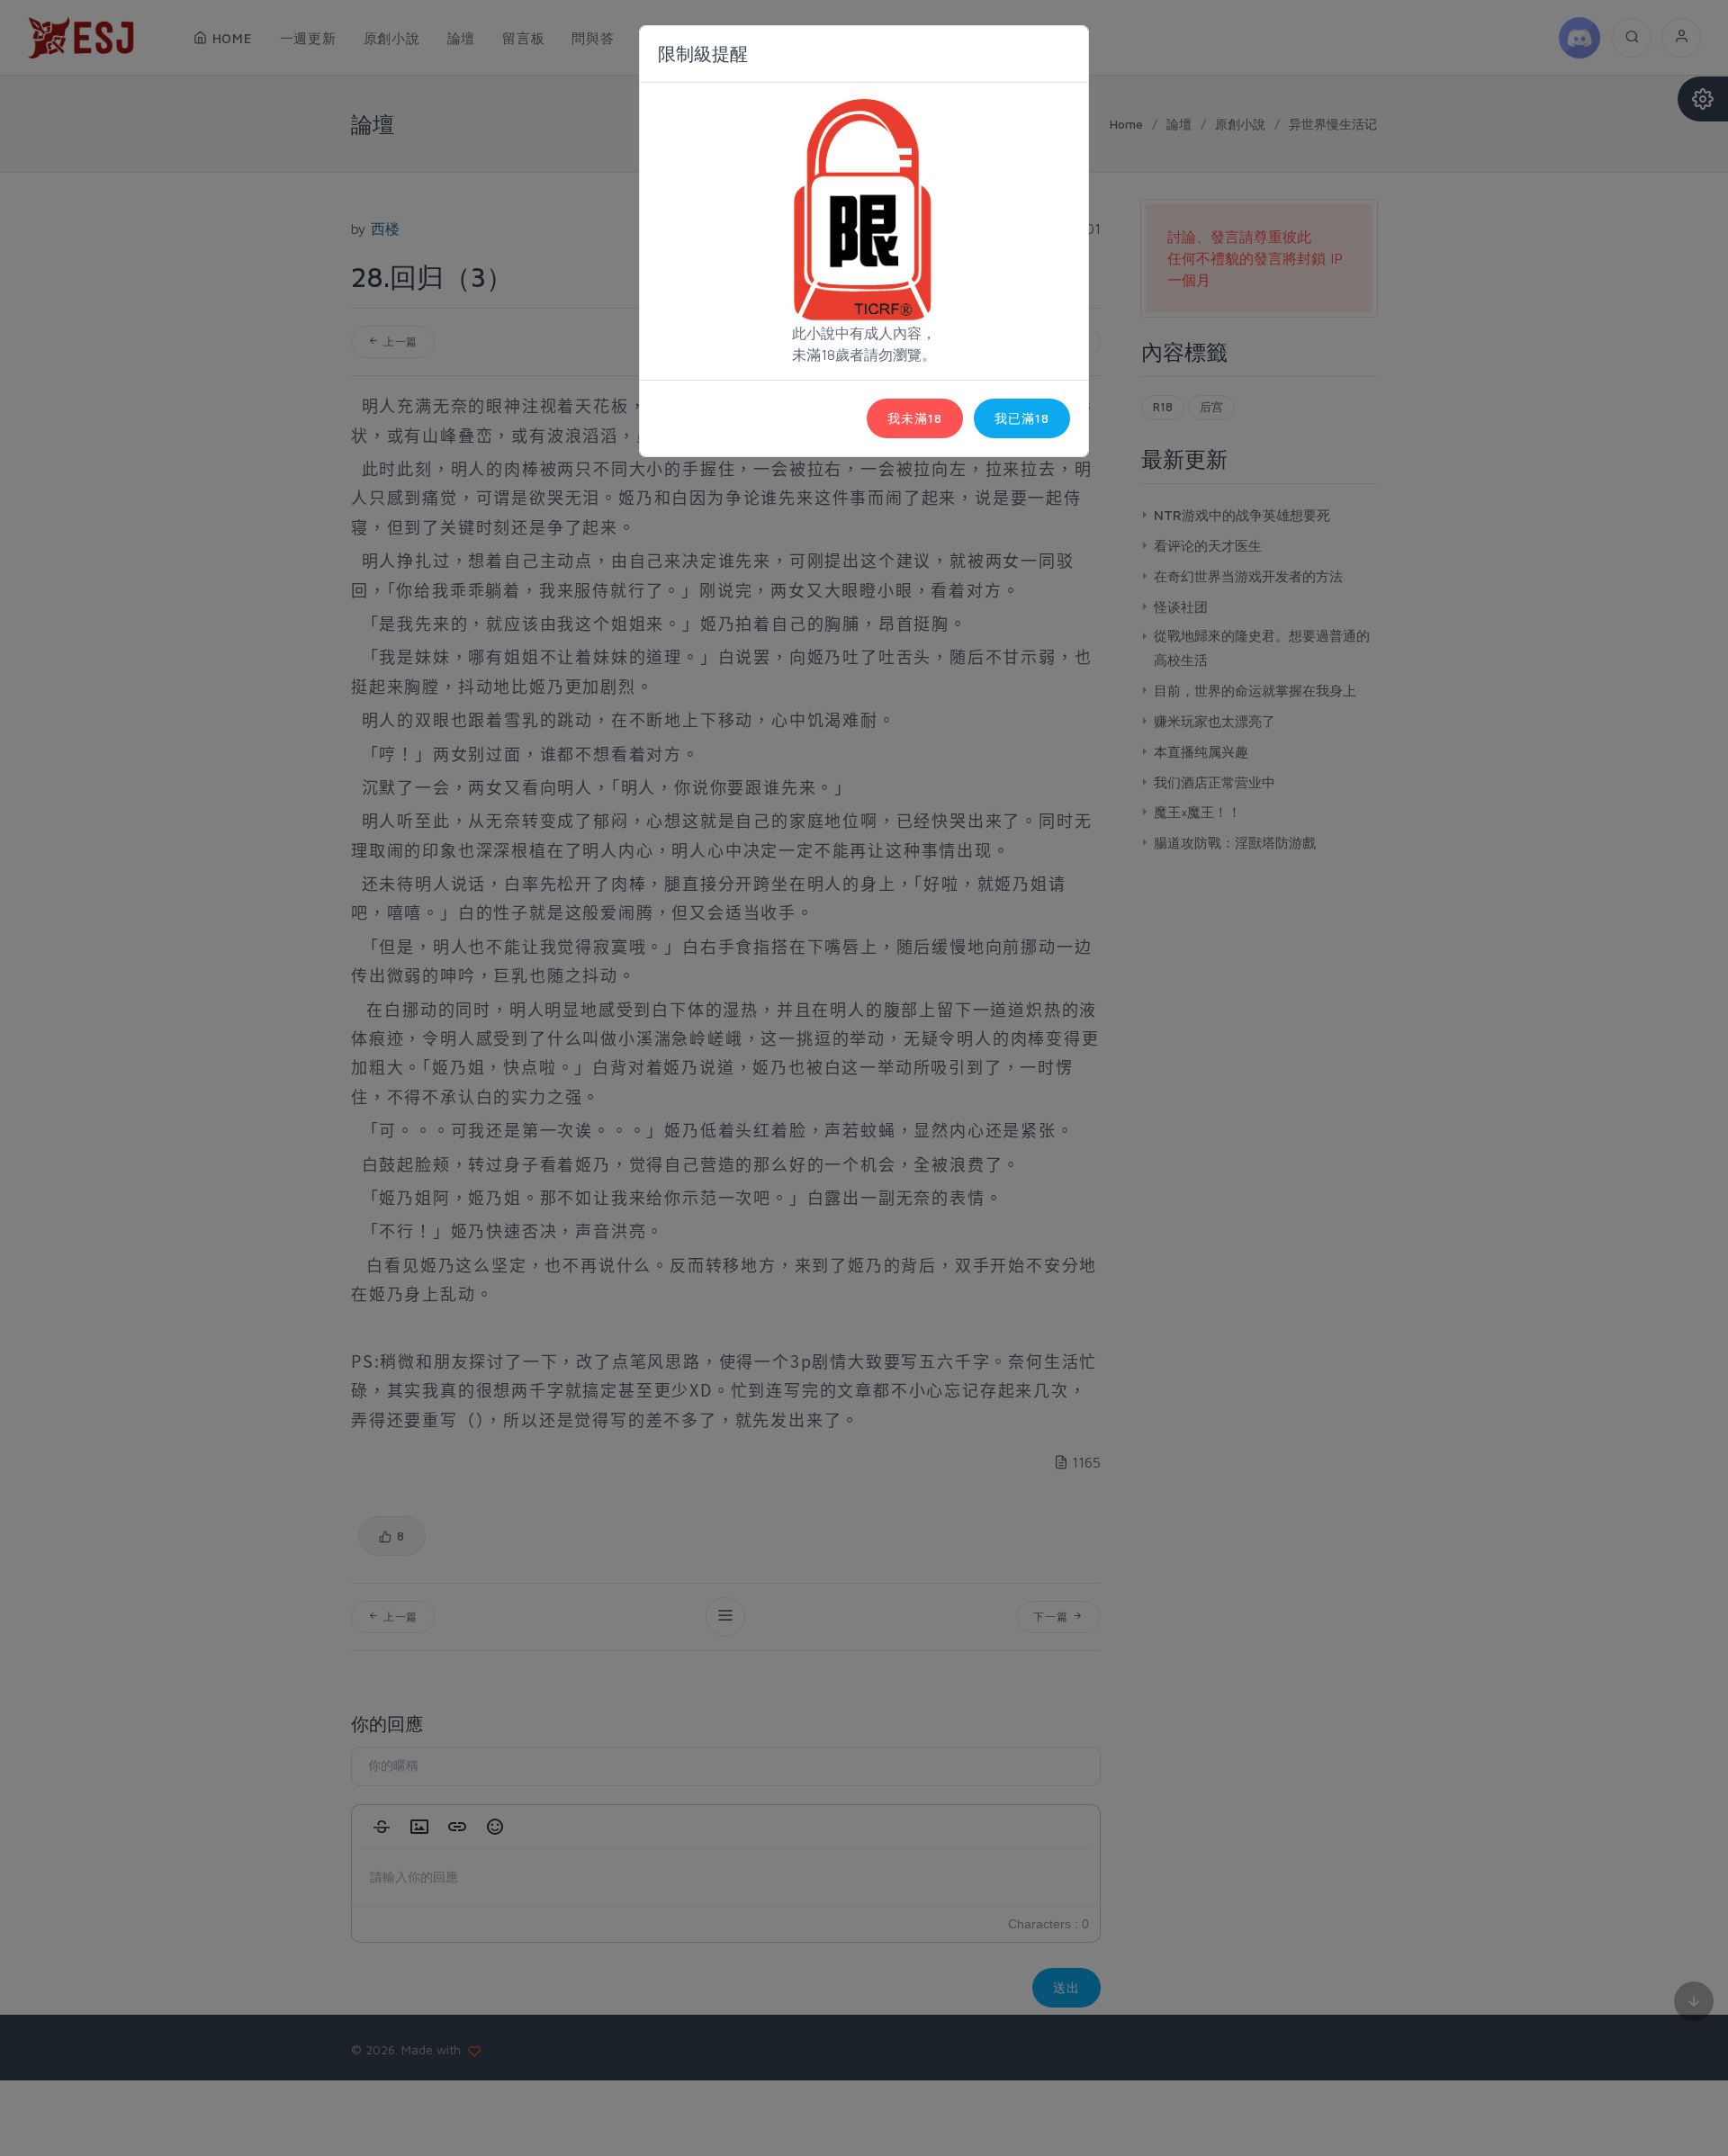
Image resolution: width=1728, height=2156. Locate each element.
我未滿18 (915, 418)
